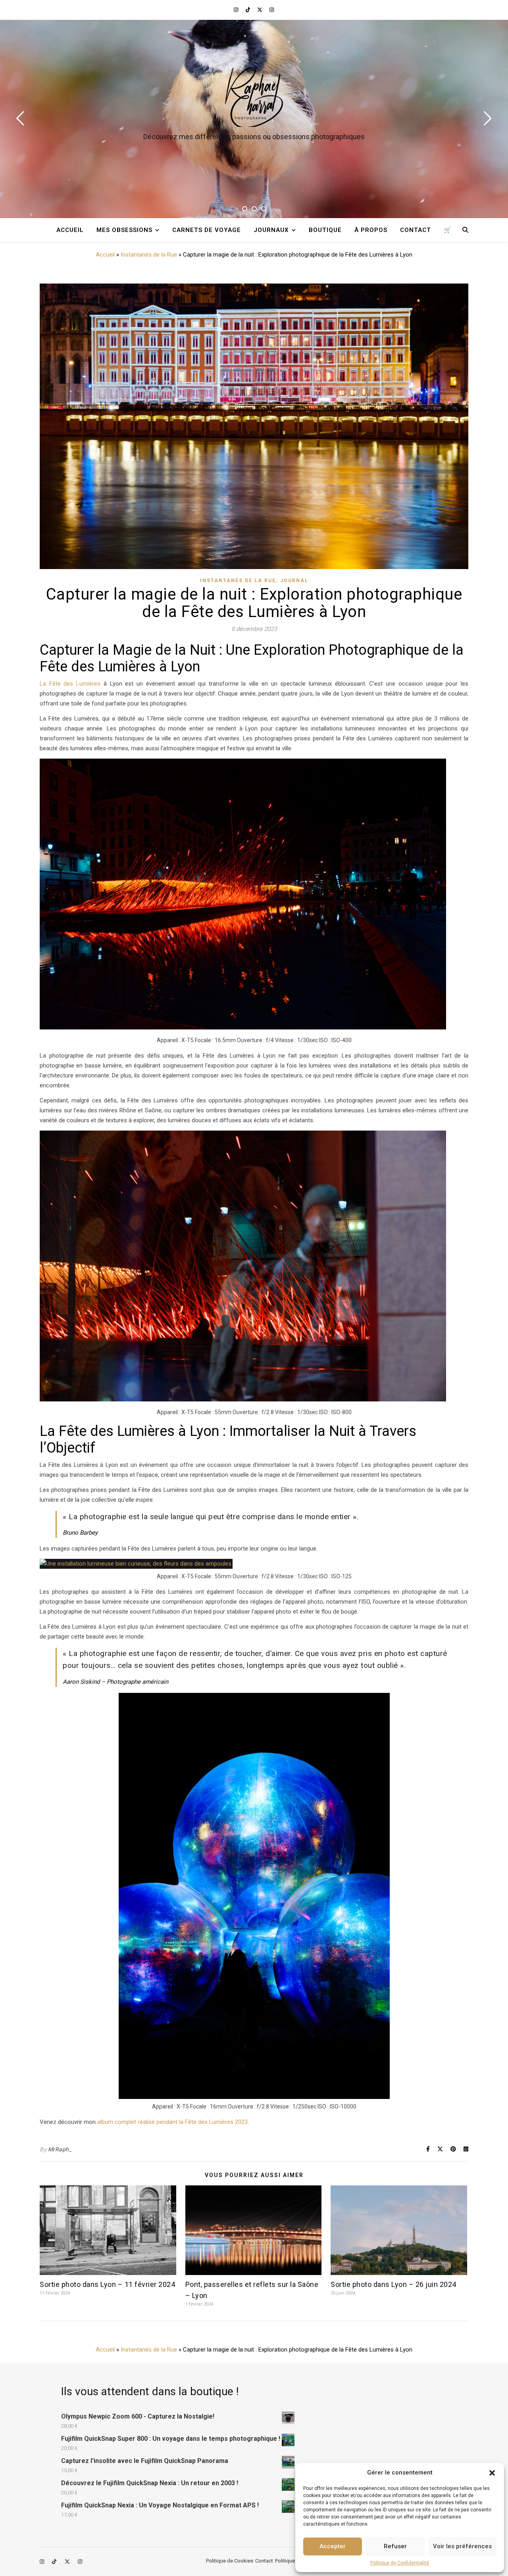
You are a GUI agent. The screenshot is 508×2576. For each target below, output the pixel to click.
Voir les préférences (462, 2546)
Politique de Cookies (230, 2561)
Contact (416, 230)
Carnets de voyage (207, 230)
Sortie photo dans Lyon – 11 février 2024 (107, 2284)
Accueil (70, 230)
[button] (492, 2473)
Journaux (271, 230)
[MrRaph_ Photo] (254, 97)
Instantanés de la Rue (149, 255)
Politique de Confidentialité (400, 2563)
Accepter (333, 2546)
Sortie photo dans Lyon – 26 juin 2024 (394, 2284)
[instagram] (237, 10)
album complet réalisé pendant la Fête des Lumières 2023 (172, 2122)
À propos (371, 230)
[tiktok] (248, 10)
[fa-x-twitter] (260, 10)
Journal (294, 581)
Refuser (395, 2546)
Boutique (325, 230)
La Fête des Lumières (70, 684)
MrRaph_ (60, 2149)
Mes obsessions (124, 230)
